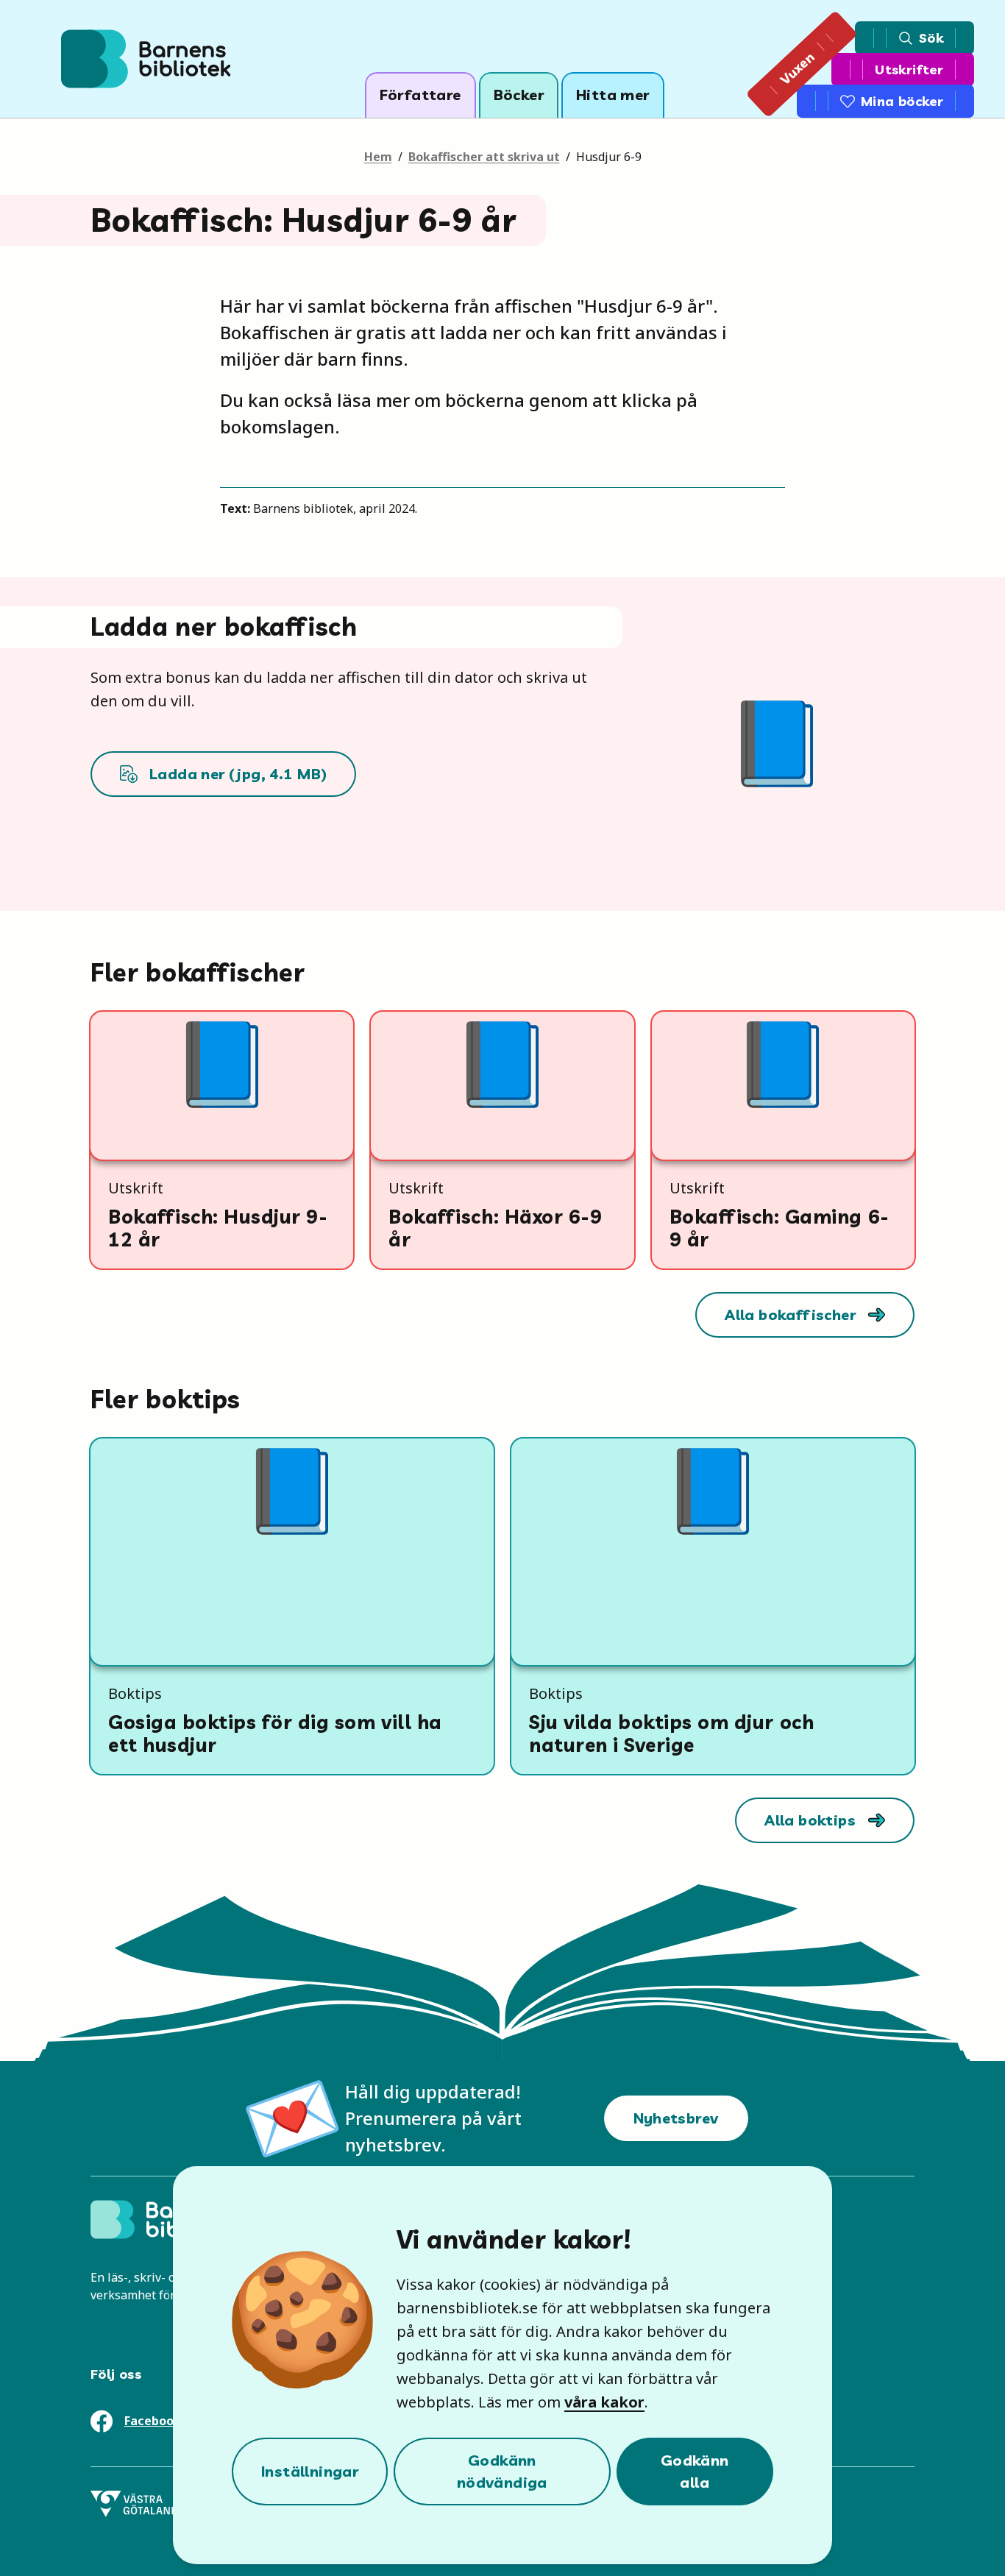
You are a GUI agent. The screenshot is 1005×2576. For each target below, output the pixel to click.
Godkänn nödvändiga (502, 2471)
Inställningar (310, 2471)
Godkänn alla (695, 2471)
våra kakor (604, 2402)
